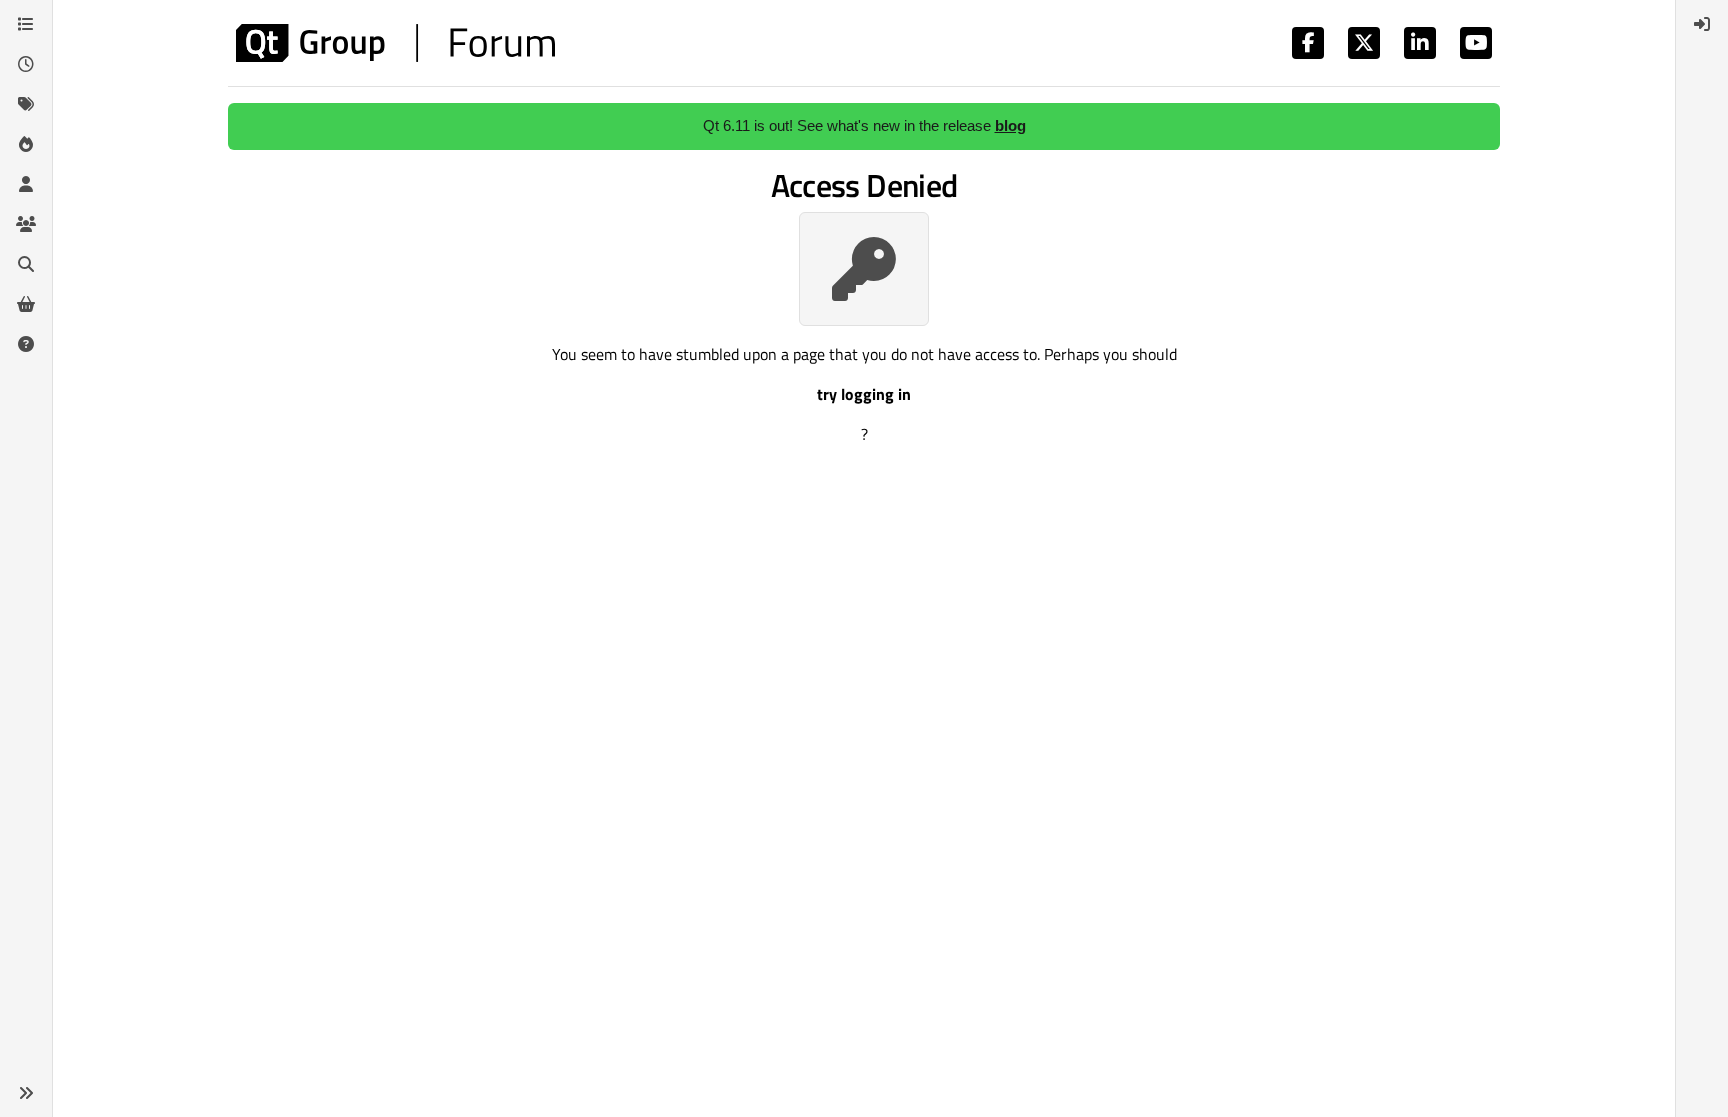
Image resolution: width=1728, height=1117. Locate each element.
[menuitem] (1702, 24)
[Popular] (26, 144)
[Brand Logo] (395, 43)
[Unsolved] (26, 344)
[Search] (26, 264)
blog (1010, 125)
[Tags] (26, 104)
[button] (26, 1093)
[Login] (1702, 24)
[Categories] (26, 24)
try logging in (864, 394)
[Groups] (26, 224)
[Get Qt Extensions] (26, 304)
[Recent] (26, 64)
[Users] (26, 184)
